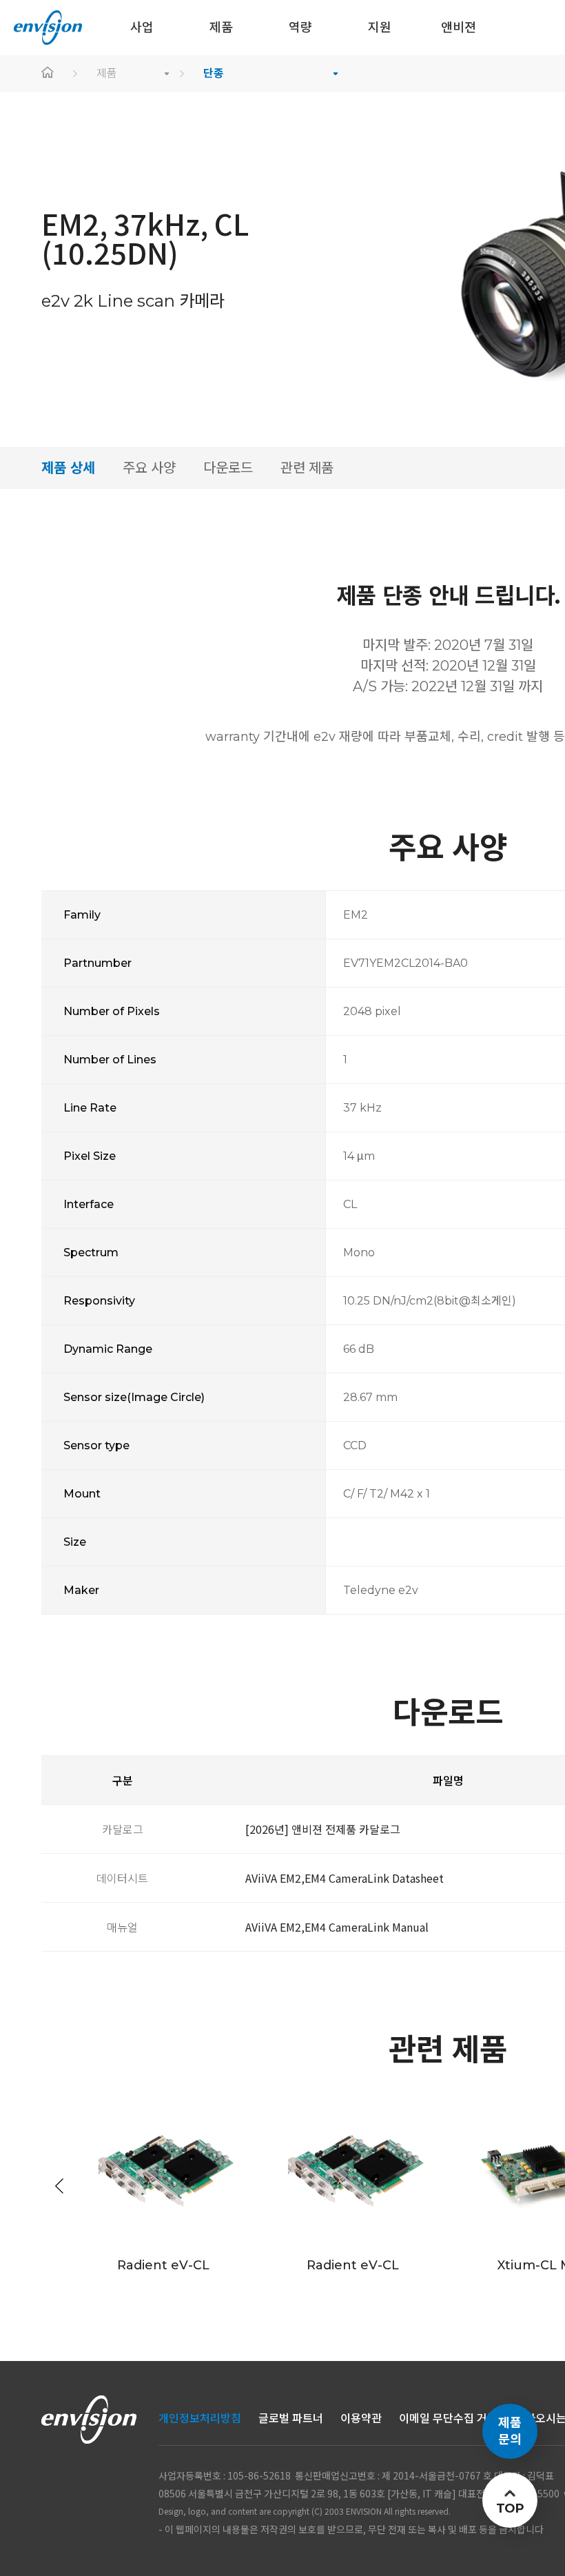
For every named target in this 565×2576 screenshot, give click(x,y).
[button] (59, 2186)
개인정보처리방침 (200, 2419)
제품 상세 (68, 468)
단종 (214, 73)
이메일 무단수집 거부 (448, 2419)
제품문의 (510, 2431)
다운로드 (228, 468)
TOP (510, 2508)
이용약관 (361, 2419)
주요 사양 (149, 468)
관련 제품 (307, 468)
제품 (107, 73)
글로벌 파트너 (291, 2419)
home (48, 74)
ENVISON (48, 28)
